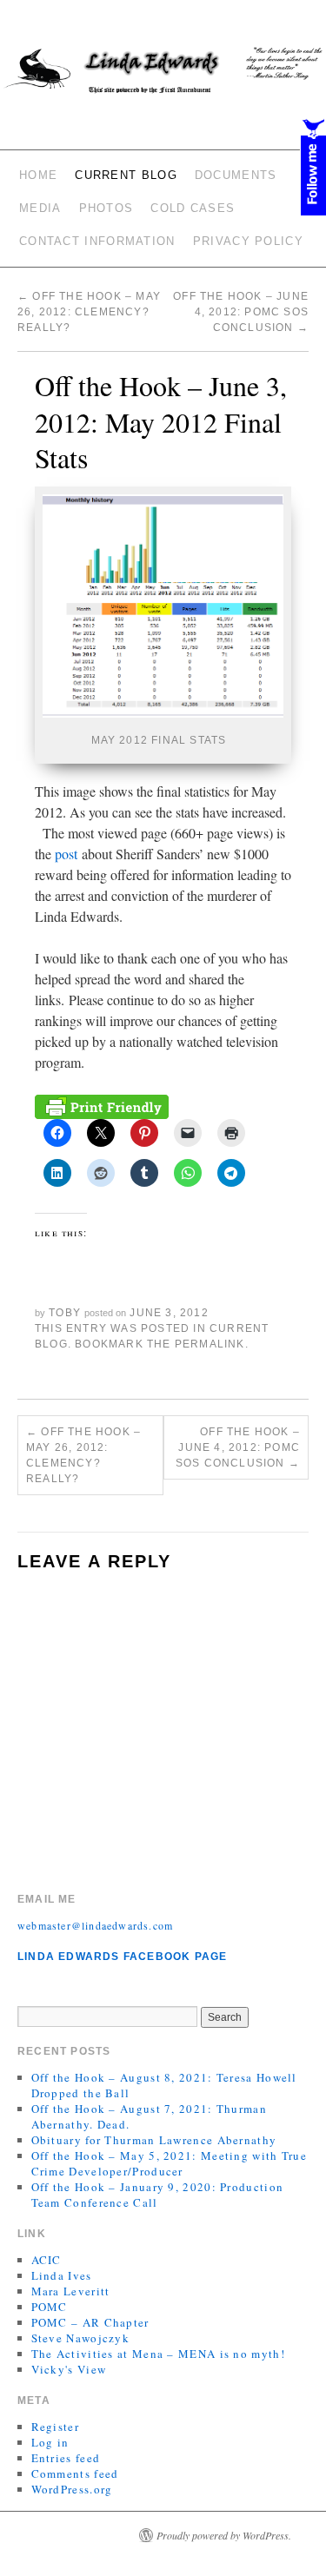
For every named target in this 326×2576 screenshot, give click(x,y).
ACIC (47, 2260)
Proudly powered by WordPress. (224, 2535)
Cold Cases (193, 208)
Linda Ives (62, 2275)
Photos (106, 208)
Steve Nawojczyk (81, 2338)
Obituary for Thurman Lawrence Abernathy (154, 2140)
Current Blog (126, 175)
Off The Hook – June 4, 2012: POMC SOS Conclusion (241, 312)
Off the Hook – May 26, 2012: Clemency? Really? (89, 312)
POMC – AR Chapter (90, 2322)
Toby (65, 1313)
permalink (210, 1344)
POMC (50, 2307)
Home (38, 175)
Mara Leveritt (71, 2291)
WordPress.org (72, 2489)
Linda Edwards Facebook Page (122, 1957)
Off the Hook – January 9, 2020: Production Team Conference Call (158, 2195)
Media (40, 208)
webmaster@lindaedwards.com (95, 1925)
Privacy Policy (248, 241)
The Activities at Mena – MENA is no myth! (158, 2354)
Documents (236, 175)
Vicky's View (69, 2369)
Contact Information (97, 241)
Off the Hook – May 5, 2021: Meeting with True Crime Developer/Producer (170, 2163)
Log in (50, 2442)
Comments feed (75, 2473)
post (66, 854)
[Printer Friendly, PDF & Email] (102, 1105)
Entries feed (66, 2458)
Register (55, 2427)
